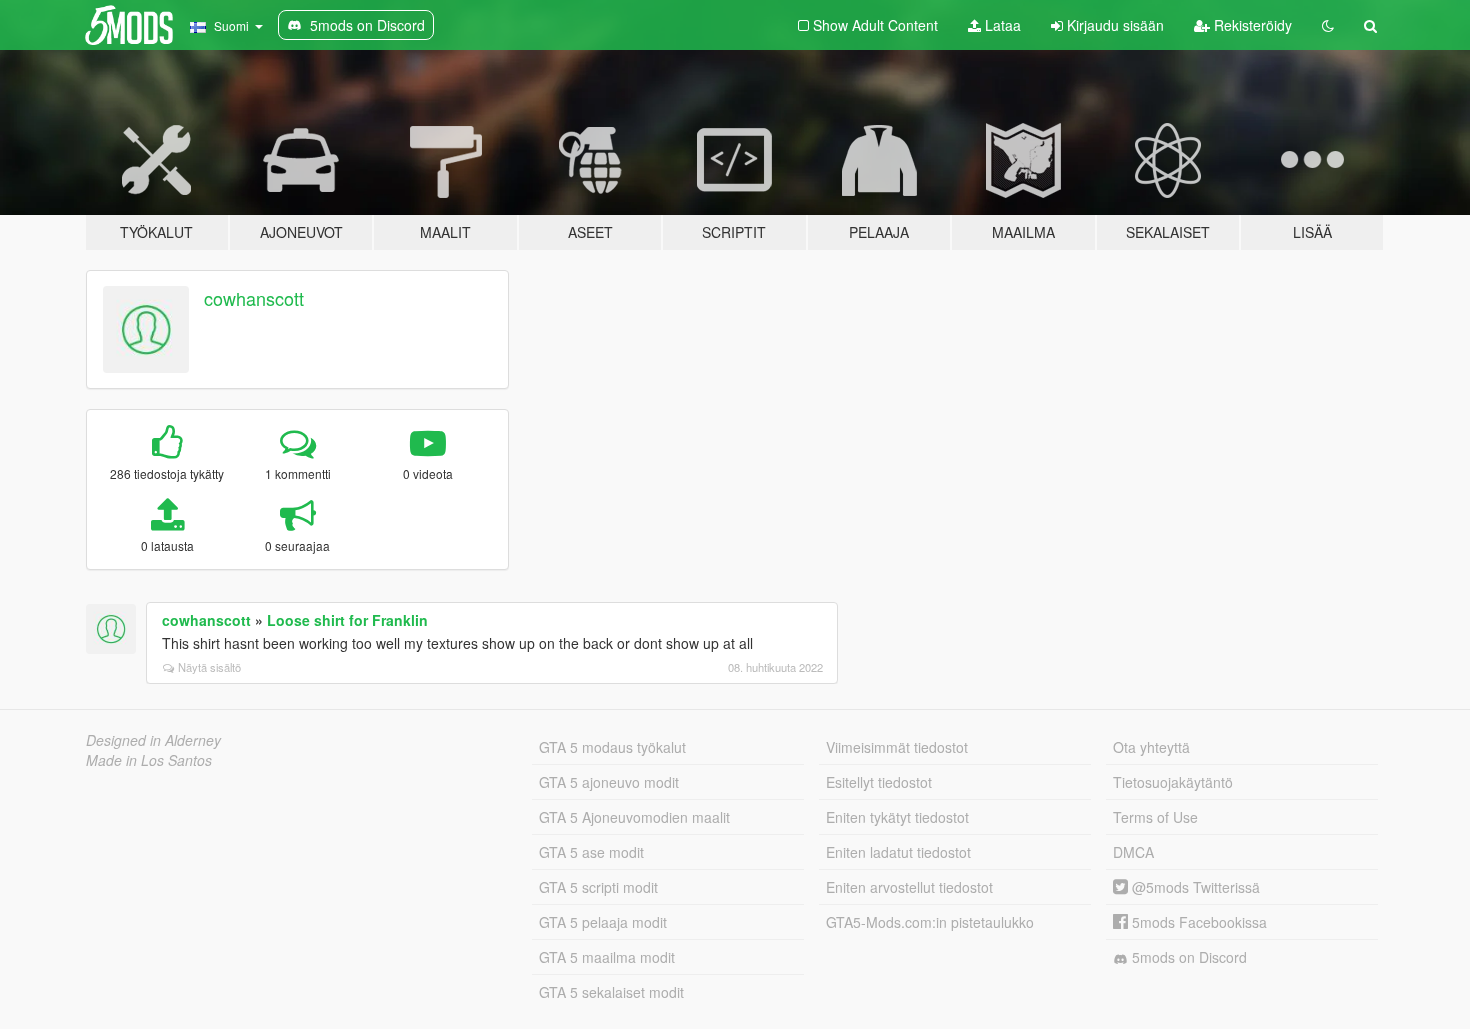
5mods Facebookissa (1197, 922)
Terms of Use (1155, 817)
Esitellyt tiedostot (879, 782)
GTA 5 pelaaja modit (603, 922)
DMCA (1133, 852)
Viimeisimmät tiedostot (897, 747)
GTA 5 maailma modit (607, 957)
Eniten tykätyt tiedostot (897, 817)
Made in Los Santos (149, 760)
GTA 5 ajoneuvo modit (609, 782)
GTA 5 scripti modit (598, 887)
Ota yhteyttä (1151, 747)
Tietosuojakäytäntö (1173, 782)
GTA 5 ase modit (591, 852)
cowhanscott (254, 298)
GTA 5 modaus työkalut (612, 747)
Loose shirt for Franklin (347, 620)
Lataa (1001, 25)
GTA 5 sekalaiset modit (611, 992)
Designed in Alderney (153, 740)
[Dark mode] (1328, 25)
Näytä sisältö (209, 667)
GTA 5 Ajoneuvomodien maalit (634, 817)
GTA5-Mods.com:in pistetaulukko (930, 922)
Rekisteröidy (1251, 25)
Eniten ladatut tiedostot (898, 852)
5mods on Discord (1187, 957)
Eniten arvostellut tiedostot (909, 887)
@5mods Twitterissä (1194, 887)
